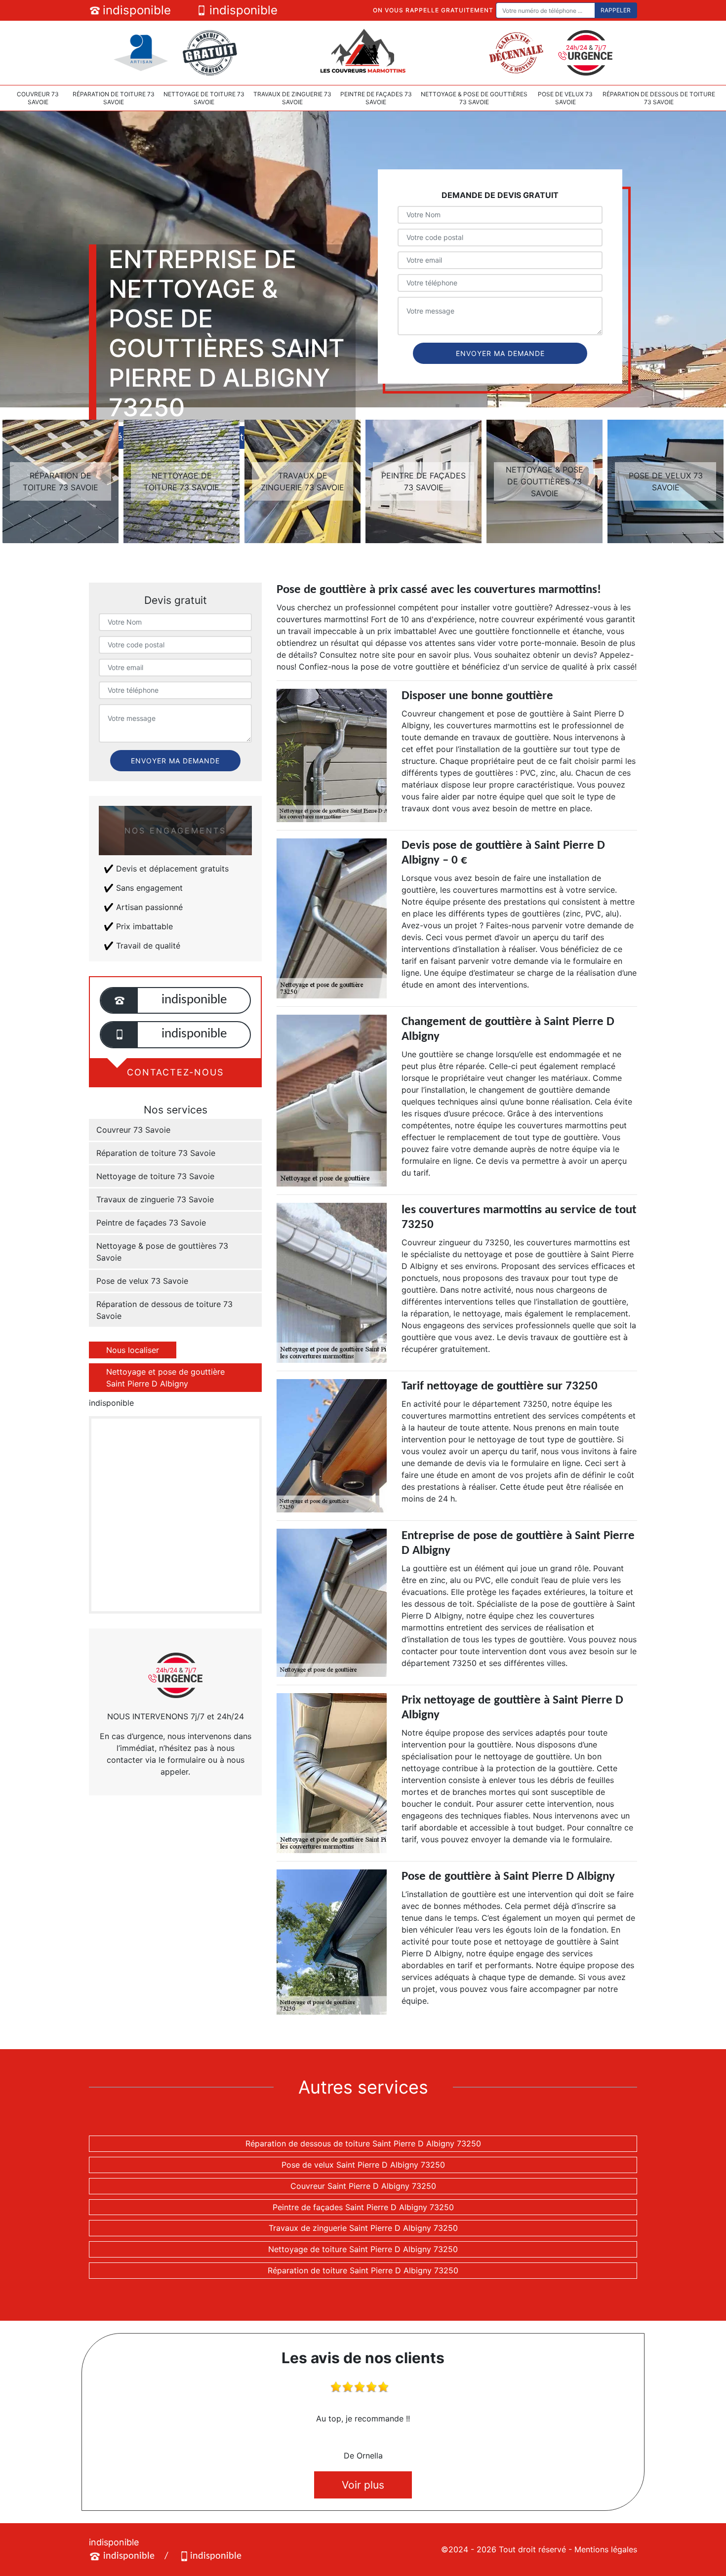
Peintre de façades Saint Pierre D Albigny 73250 (363, 2207)
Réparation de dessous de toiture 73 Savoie (659, 98)
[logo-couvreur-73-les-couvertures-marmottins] (363, 52)
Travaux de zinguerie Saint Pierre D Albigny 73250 (363, 2228)
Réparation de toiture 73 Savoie (114, 98)
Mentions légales (606, 2549)
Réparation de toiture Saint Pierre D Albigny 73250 (363, 2270)
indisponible (137, 10)
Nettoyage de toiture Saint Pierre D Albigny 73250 (363, 2249)
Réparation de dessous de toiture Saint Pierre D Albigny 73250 (363, 2143)
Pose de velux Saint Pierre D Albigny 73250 (363, 2165)
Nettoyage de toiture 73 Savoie (204, 98)
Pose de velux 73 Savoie (565, 98)
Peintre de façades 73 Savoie (376, 98)
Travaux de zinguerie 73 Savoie (292, 98)
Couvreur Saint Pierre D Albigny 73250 (363, 2186)
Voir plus (363, 2485)
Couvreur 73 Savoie (38, 98)
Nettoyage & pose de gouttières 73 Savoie (474, 98)
